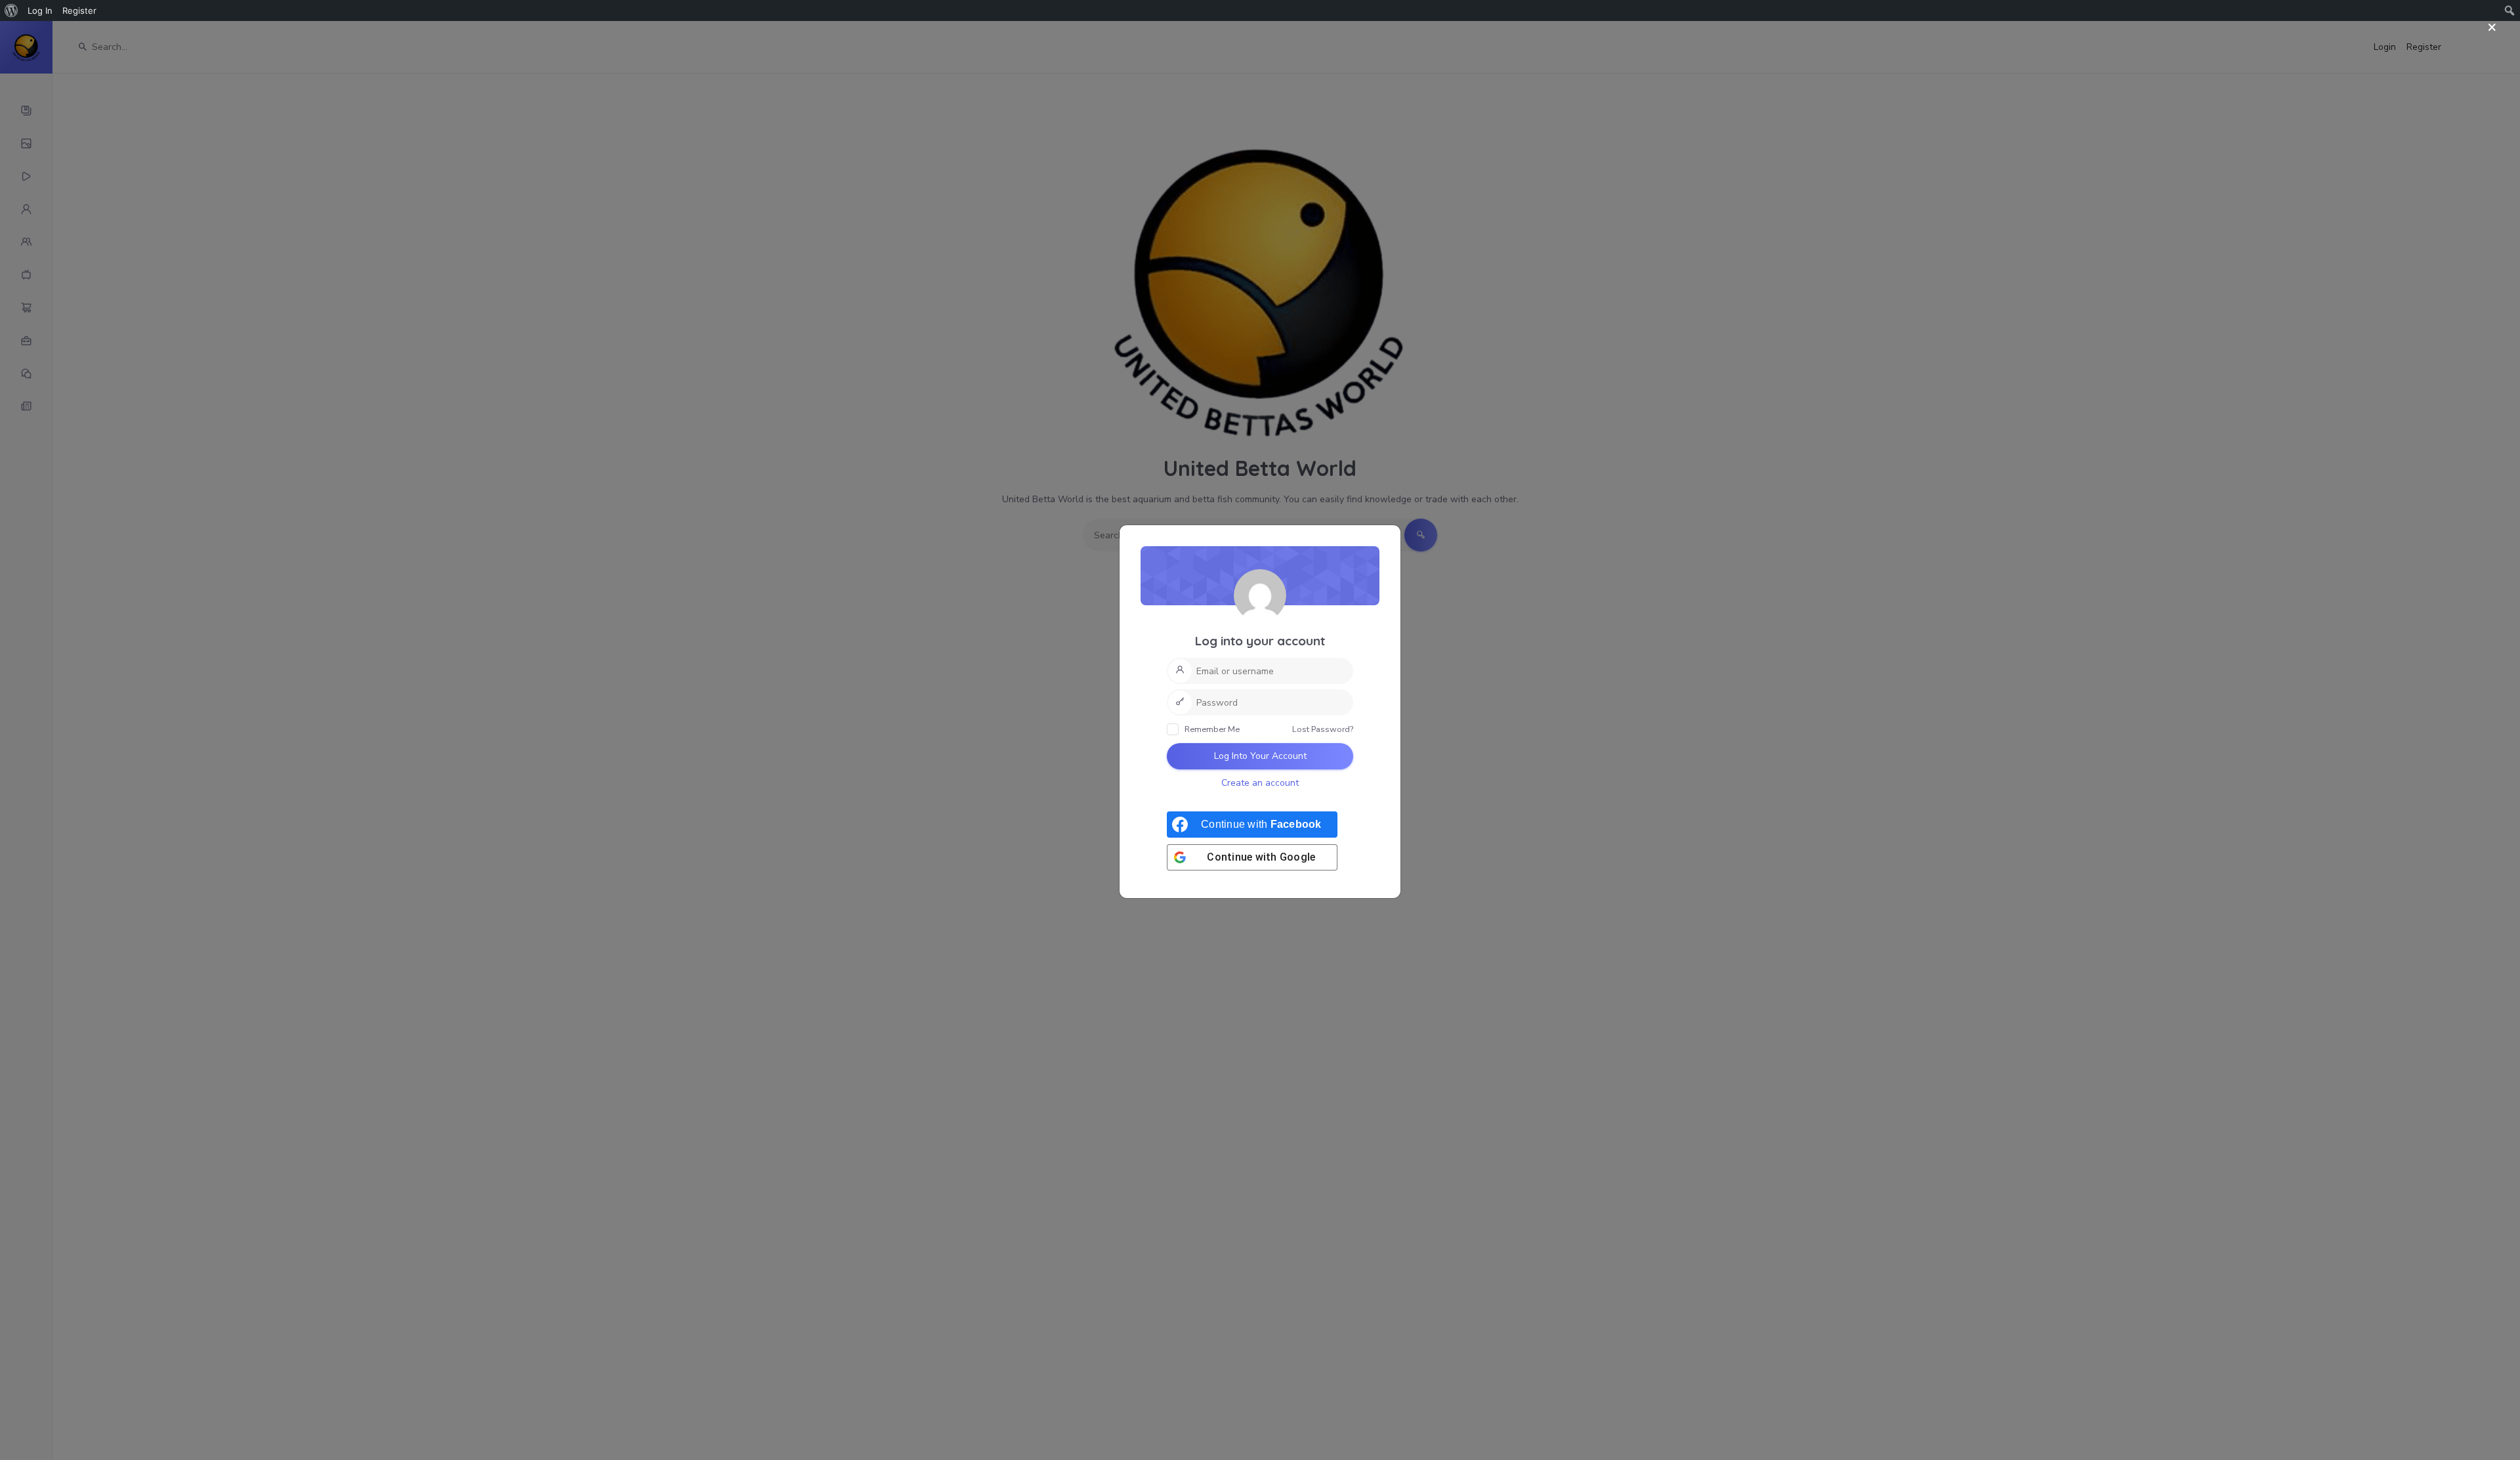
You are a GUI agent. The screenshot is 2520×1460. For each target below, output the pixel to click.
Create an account (1260, 783)
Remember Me (1211, 729)
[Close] (2492, 28)
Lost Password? (1323, 729)
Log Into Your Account (1260, 756)
